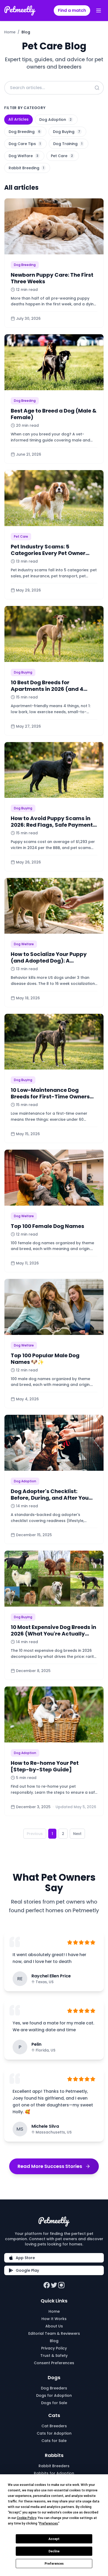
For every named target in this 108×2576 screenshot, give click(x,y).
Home (10, 32)
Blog (54, 2341)
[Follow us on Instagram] (61, 2285)
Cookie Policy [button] (26, 2518)
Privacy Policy (54, 2348)
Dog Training (68, 144)
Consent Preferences (54, 2363)
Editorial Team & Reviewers (54, 2333)
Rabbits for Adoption (54, 2473)
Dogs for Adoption (54, 2395)
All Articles (18, 119)
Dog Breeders (54, 2388)
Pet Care (62, 156)
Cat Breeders (54, 2426)
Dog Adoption (55, 120)
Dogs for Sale (54, 2403)
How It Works (54, 2319)
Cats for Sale (54, 2441)
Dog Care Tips (25, 144)
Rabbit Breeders (54, 2466)
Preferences (54, 2564)
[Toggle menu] (99, 11)
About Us (54, 2326)
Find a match (72, 10)
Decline (54, 2551)
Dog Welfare (23, 156)
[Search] (97, 88)
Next (77, 1834)
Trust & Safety (54, 2356)
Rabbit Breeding (26, 168)
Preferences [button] (49, 2523)
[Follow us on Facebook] (47, 2285)
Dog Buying (67, 132)
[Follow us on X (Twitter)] (54, 2285)
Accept (54, 2539)
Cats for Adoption (54, 2433)
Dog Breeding (25, 132)
